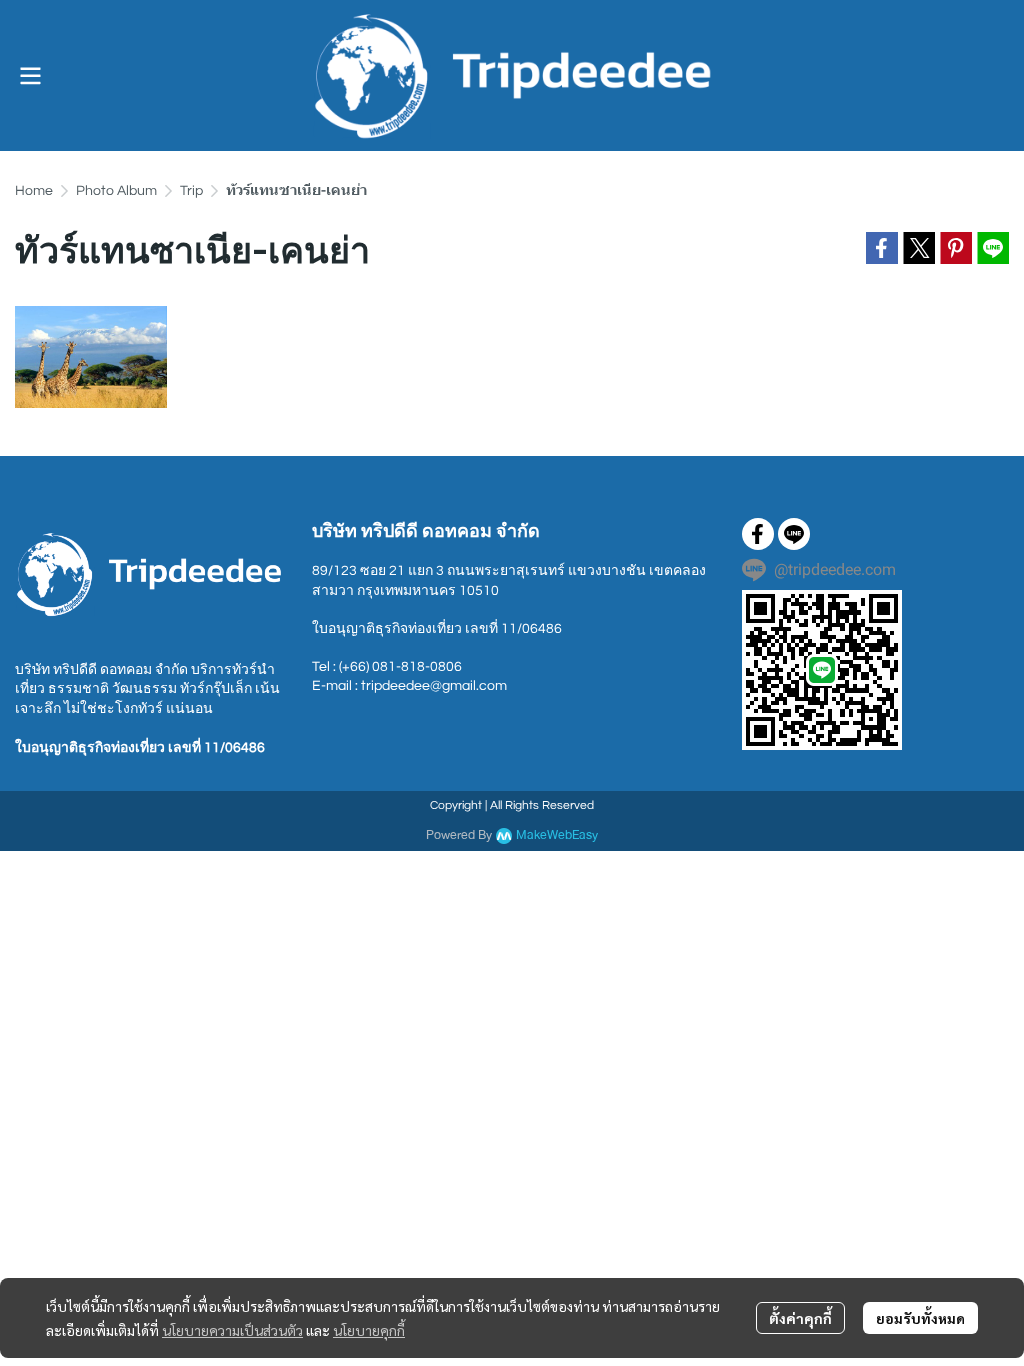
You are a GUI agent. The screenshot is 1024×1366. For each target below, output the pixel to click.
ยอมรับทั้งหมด (920, 1318)
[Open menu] (30, 76)
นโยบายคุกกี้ (369, 1330)
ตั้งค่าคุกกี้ (800, 1318)
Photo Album (116, 191)
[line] (794, 534)
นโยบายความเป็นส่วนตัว (232, 1330)
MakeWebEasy (557, 835)
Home (34, 191)
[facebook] (758, 534)
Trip (191, 191)
